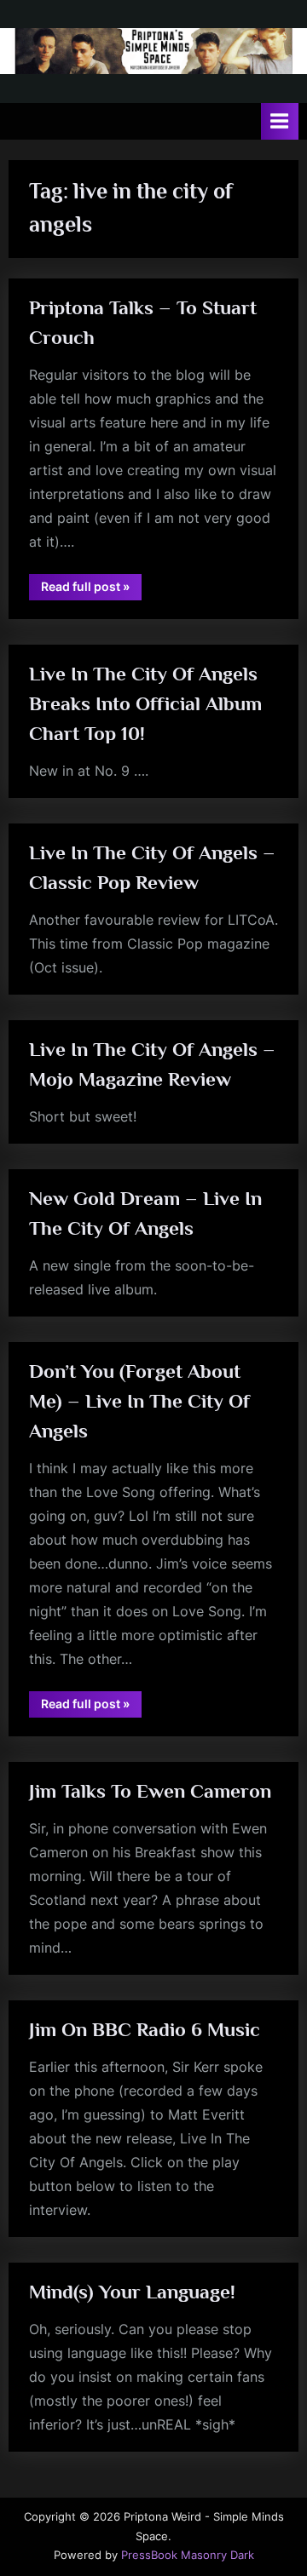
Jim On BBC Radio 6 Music (145, 2029)
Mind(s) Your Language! (132, 2292)
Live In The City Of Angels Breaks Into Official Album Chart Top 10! (145, 703)
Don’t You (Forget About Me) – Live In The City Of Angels (139, 1401)
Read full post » (91, 589)
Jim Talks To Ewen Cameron (150, 1791)
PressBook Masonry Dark (188, 2555)
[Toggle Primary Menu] (280, 121)
